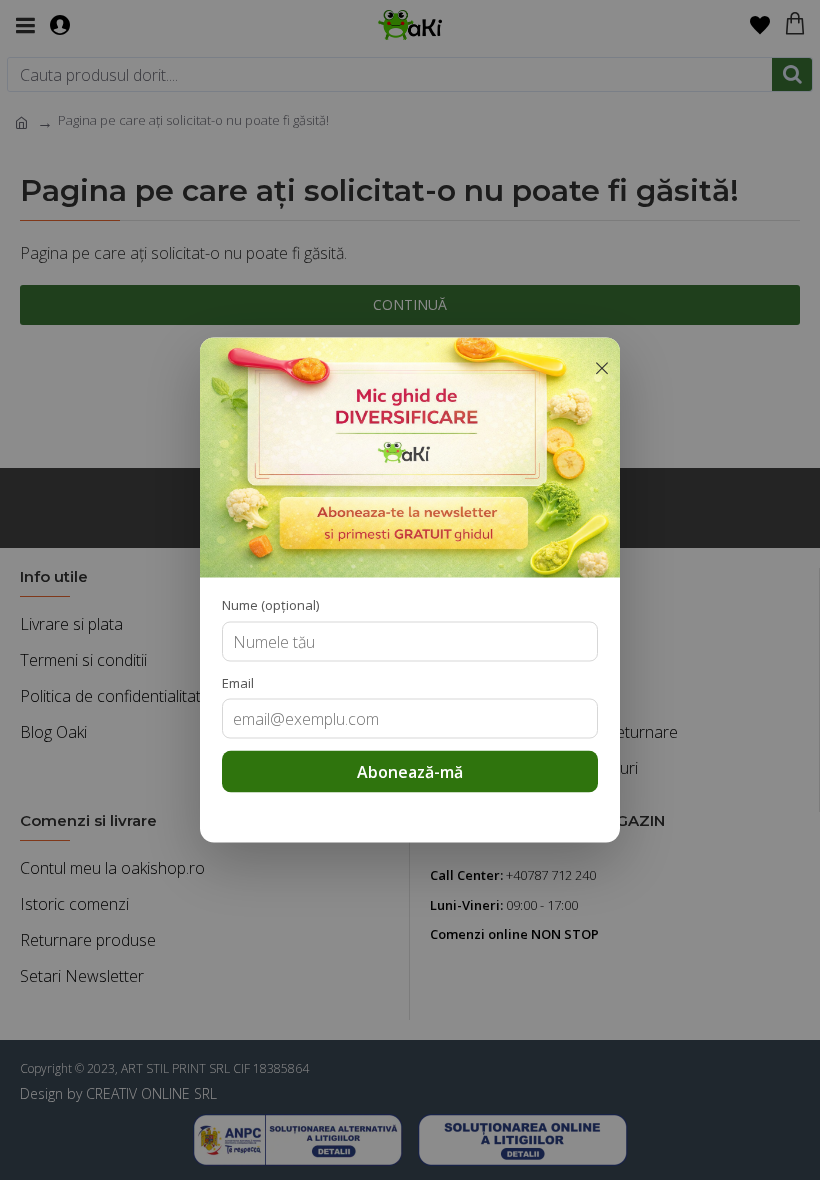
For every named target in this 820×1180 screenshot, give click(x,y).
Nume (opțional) (270, 605)
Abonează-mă (410, 772)
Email (238, 682)
